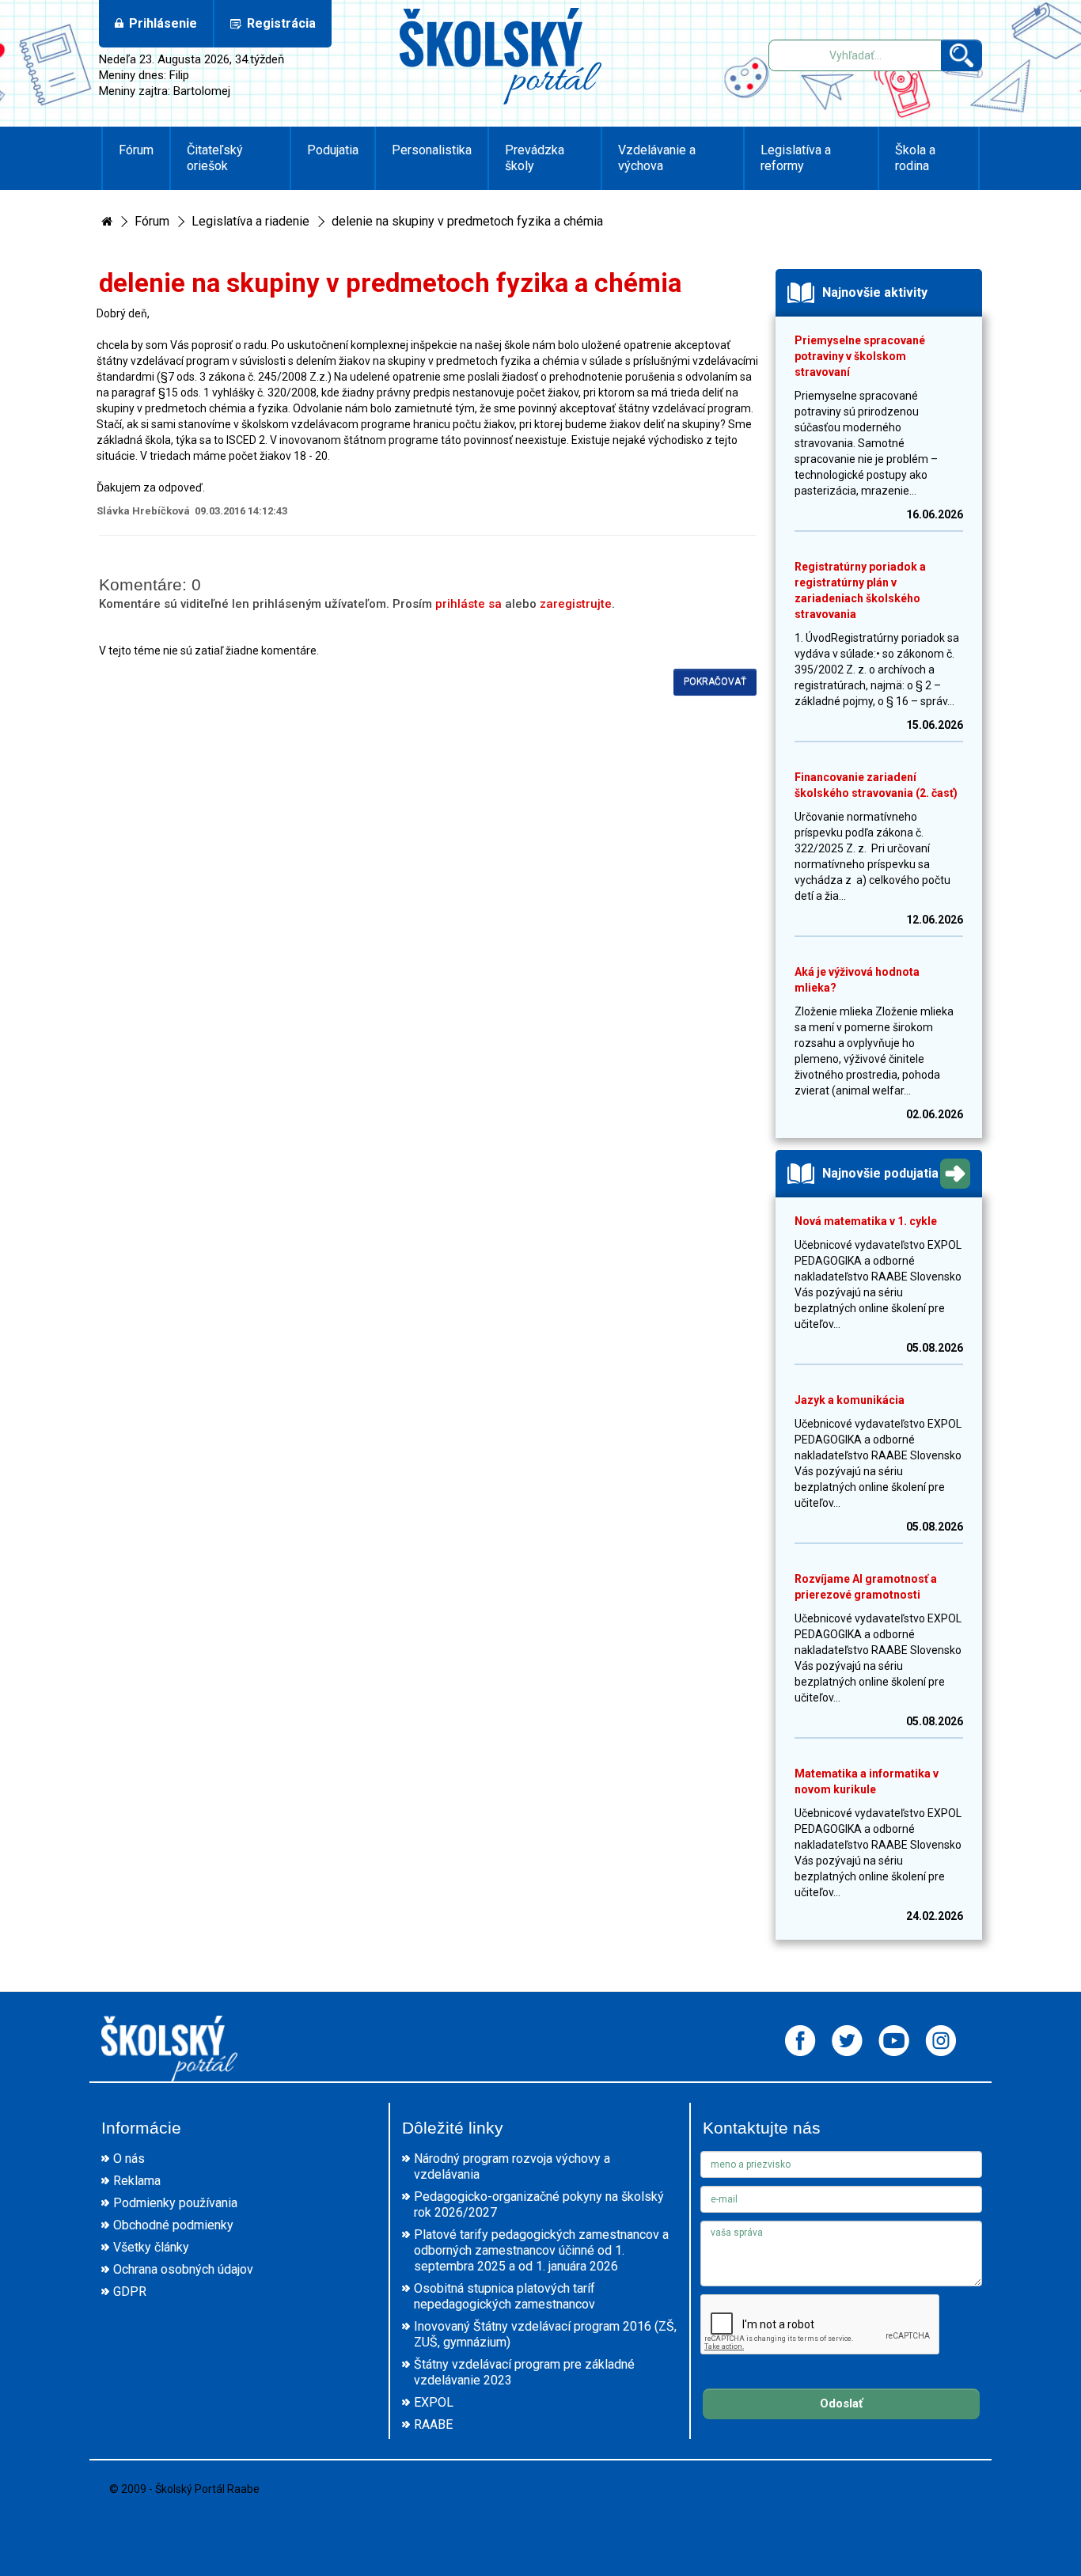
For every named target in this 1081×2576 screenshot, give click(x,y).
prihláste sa (468, 604)
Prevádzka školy (535, 158)
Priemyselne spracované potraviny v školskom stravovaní (860, 356)
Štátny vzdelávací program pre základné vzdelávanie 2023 (524, 2372)
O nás (129, 2159)
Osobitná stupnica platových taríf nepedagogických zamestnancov (504, 2296)
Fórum (136, 150)
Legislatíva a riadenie (250, 221)
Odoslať (841, 2403)
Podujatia (333, 150)
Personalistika (432, 150)
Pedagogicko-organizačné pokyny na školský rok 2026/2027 (539, 2204)
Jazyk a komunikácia (850, 1400)
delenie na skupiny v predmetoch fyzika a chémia (467, 221)
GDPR (130, 2291)
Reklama (137, 2181)
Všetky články (151, 2247)
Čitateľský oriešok (215, 158)
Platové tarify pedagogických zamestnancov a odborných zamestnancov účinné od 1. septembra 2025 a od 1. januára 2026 (541, 2250)
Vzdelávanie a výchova (657, 158)
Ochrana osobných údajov (183, 2269)
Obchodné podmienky (173, 2225)
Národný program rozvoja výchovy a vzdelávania (512, 2166)
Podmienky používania (175, 2203)
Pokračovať (715, 681)
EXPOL (434, 2402)
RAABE (433, 2424)
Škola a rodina (915, 158)
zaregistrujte (576, 604)
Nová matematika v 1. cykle (866, 1221)
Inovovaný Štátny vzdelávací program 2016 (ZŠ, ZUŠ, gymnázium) (545, 2334)
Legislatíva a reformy (796, 158)
